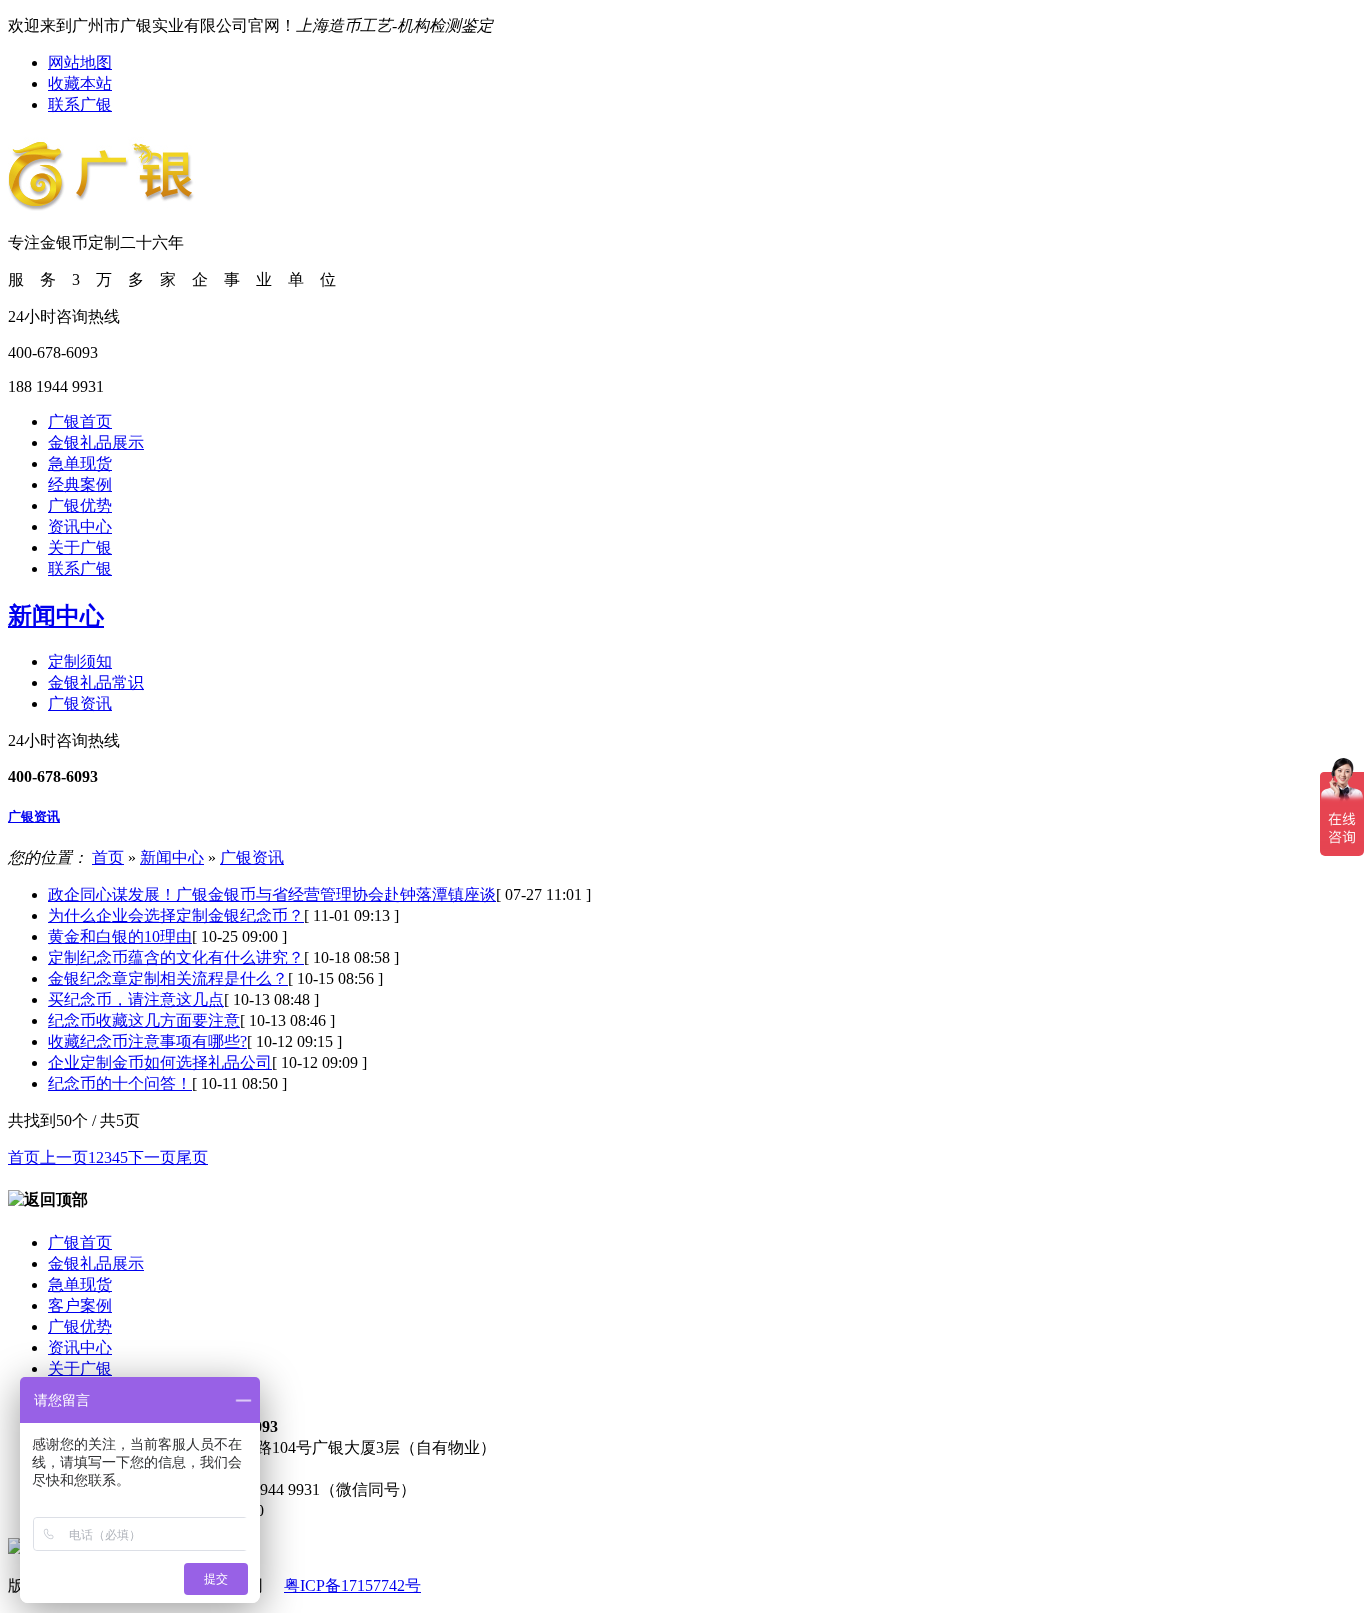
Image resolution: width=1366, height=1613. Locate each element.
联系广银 (80, 104)
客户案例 (80, 1305)
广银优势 (80, 505)
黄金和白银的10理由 (120, 936)
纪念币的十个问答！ (120, 1083)
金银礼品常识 (96, 682)
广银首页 (80, 421)
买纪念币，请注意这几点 (136, 999)
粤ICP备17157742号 (352, 1585)
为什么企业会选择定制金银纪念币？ (176, 915)
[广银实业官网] (102, 200)
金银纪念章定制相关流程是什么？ (168, 978)
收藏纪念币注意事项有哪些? (147, 1041)
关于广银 (80, 547)
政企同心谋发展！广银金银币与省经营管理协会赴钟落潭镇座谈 (272, 894)
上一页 (64, 1157)
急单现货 (80, 463)
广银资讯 (80, 703)
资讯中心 (80, 526)
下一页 (152, 1157)
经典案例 (80, 484)
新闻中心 (56, 616)
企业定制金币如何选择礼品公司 (160, 1062)
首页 (108, 857)
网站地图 (80, 62)
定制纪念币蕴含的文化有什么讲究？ (176, 957)
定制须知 (80, 661)
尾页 (192, 1157)
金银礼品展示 (96, 442)
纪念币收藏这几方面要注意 (144, 1020)
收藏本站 (80, 83)
